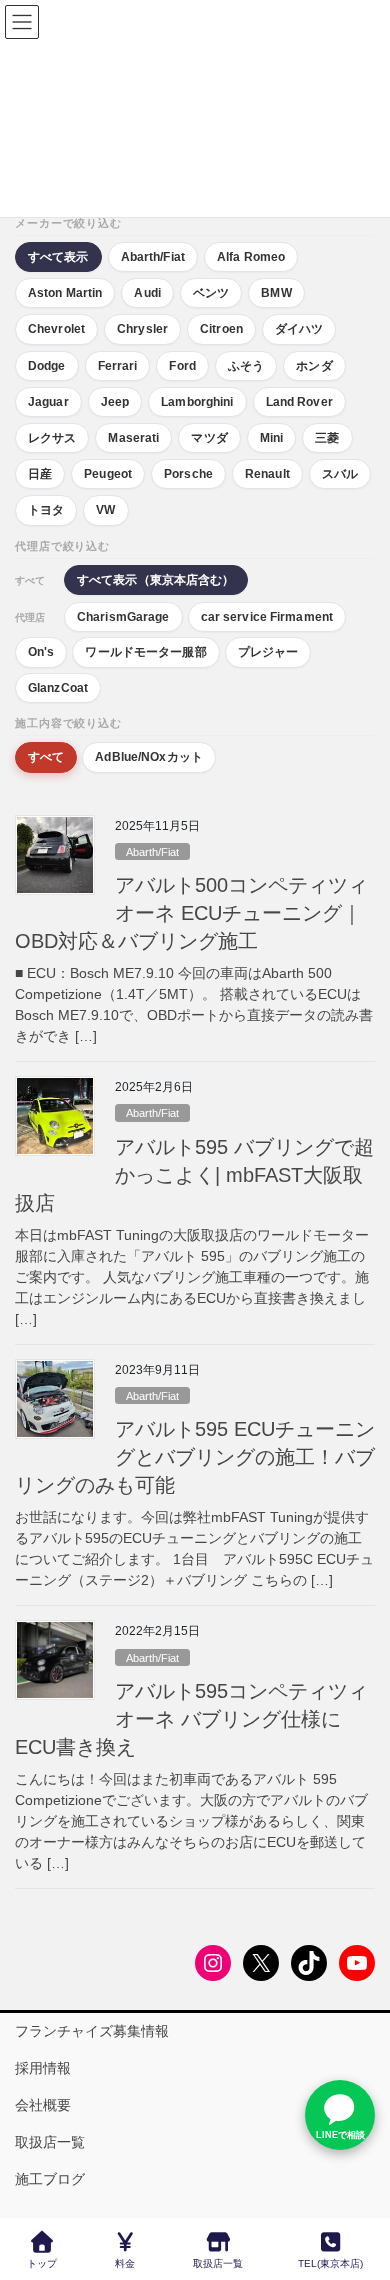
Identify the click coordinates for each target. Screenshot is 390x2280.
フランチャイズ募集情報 (92, 2031)
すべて (46, 757)
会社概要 (43, 2105)
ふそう (246, 366)
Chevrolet (56, 329)
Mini (271, 438)
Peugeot (108, 474)
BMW (276, 293)
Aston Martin (65, 293)
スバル (340, 474)
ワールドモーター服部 (145, 652)
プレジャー (268, 652)
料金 (125, 2263)
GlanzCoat (58, 688)
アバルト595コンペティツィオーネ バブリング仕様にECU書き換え (191, 1719)
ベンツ (211, 293)
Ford (182, 366)
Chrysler (142, 329)
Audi (147, 293)
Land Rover (299, 402)
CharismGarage (123, 617)
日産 (40, 474)
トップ (42, 2263)
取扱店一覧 (50, 2142)
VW (105, 510)
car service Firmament (267, 617)
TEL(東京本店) (330, 2263)
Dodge (47, 366)
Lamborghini (197, 402)
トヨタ (46, 510)
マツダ (209, 438)
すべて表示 (58, 257)
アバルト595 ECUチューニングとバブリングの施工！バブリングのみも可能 (195, 1457)
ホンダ (314, 366)
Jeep (115, 402)
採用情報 (43, 2068)
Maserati (133, 438)
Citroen (221, 329)
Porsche (188, 474)
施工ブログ (50, 2179)
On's (41, 652)
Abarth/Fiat (153, 257)
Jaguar (48, 402)
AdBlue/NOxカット (149, 757)
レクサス (52, 438)
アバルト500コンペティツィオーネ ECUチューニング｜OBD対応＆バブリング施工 (191, 913)
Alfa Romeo (251, 257)
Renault (267, 474)
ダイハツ (299, 329)
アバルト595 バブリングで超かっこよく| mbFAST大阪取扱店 (194, 1175)
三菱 (327, 438)
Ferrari (118, 366)
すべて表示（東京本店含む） (156, 580)
